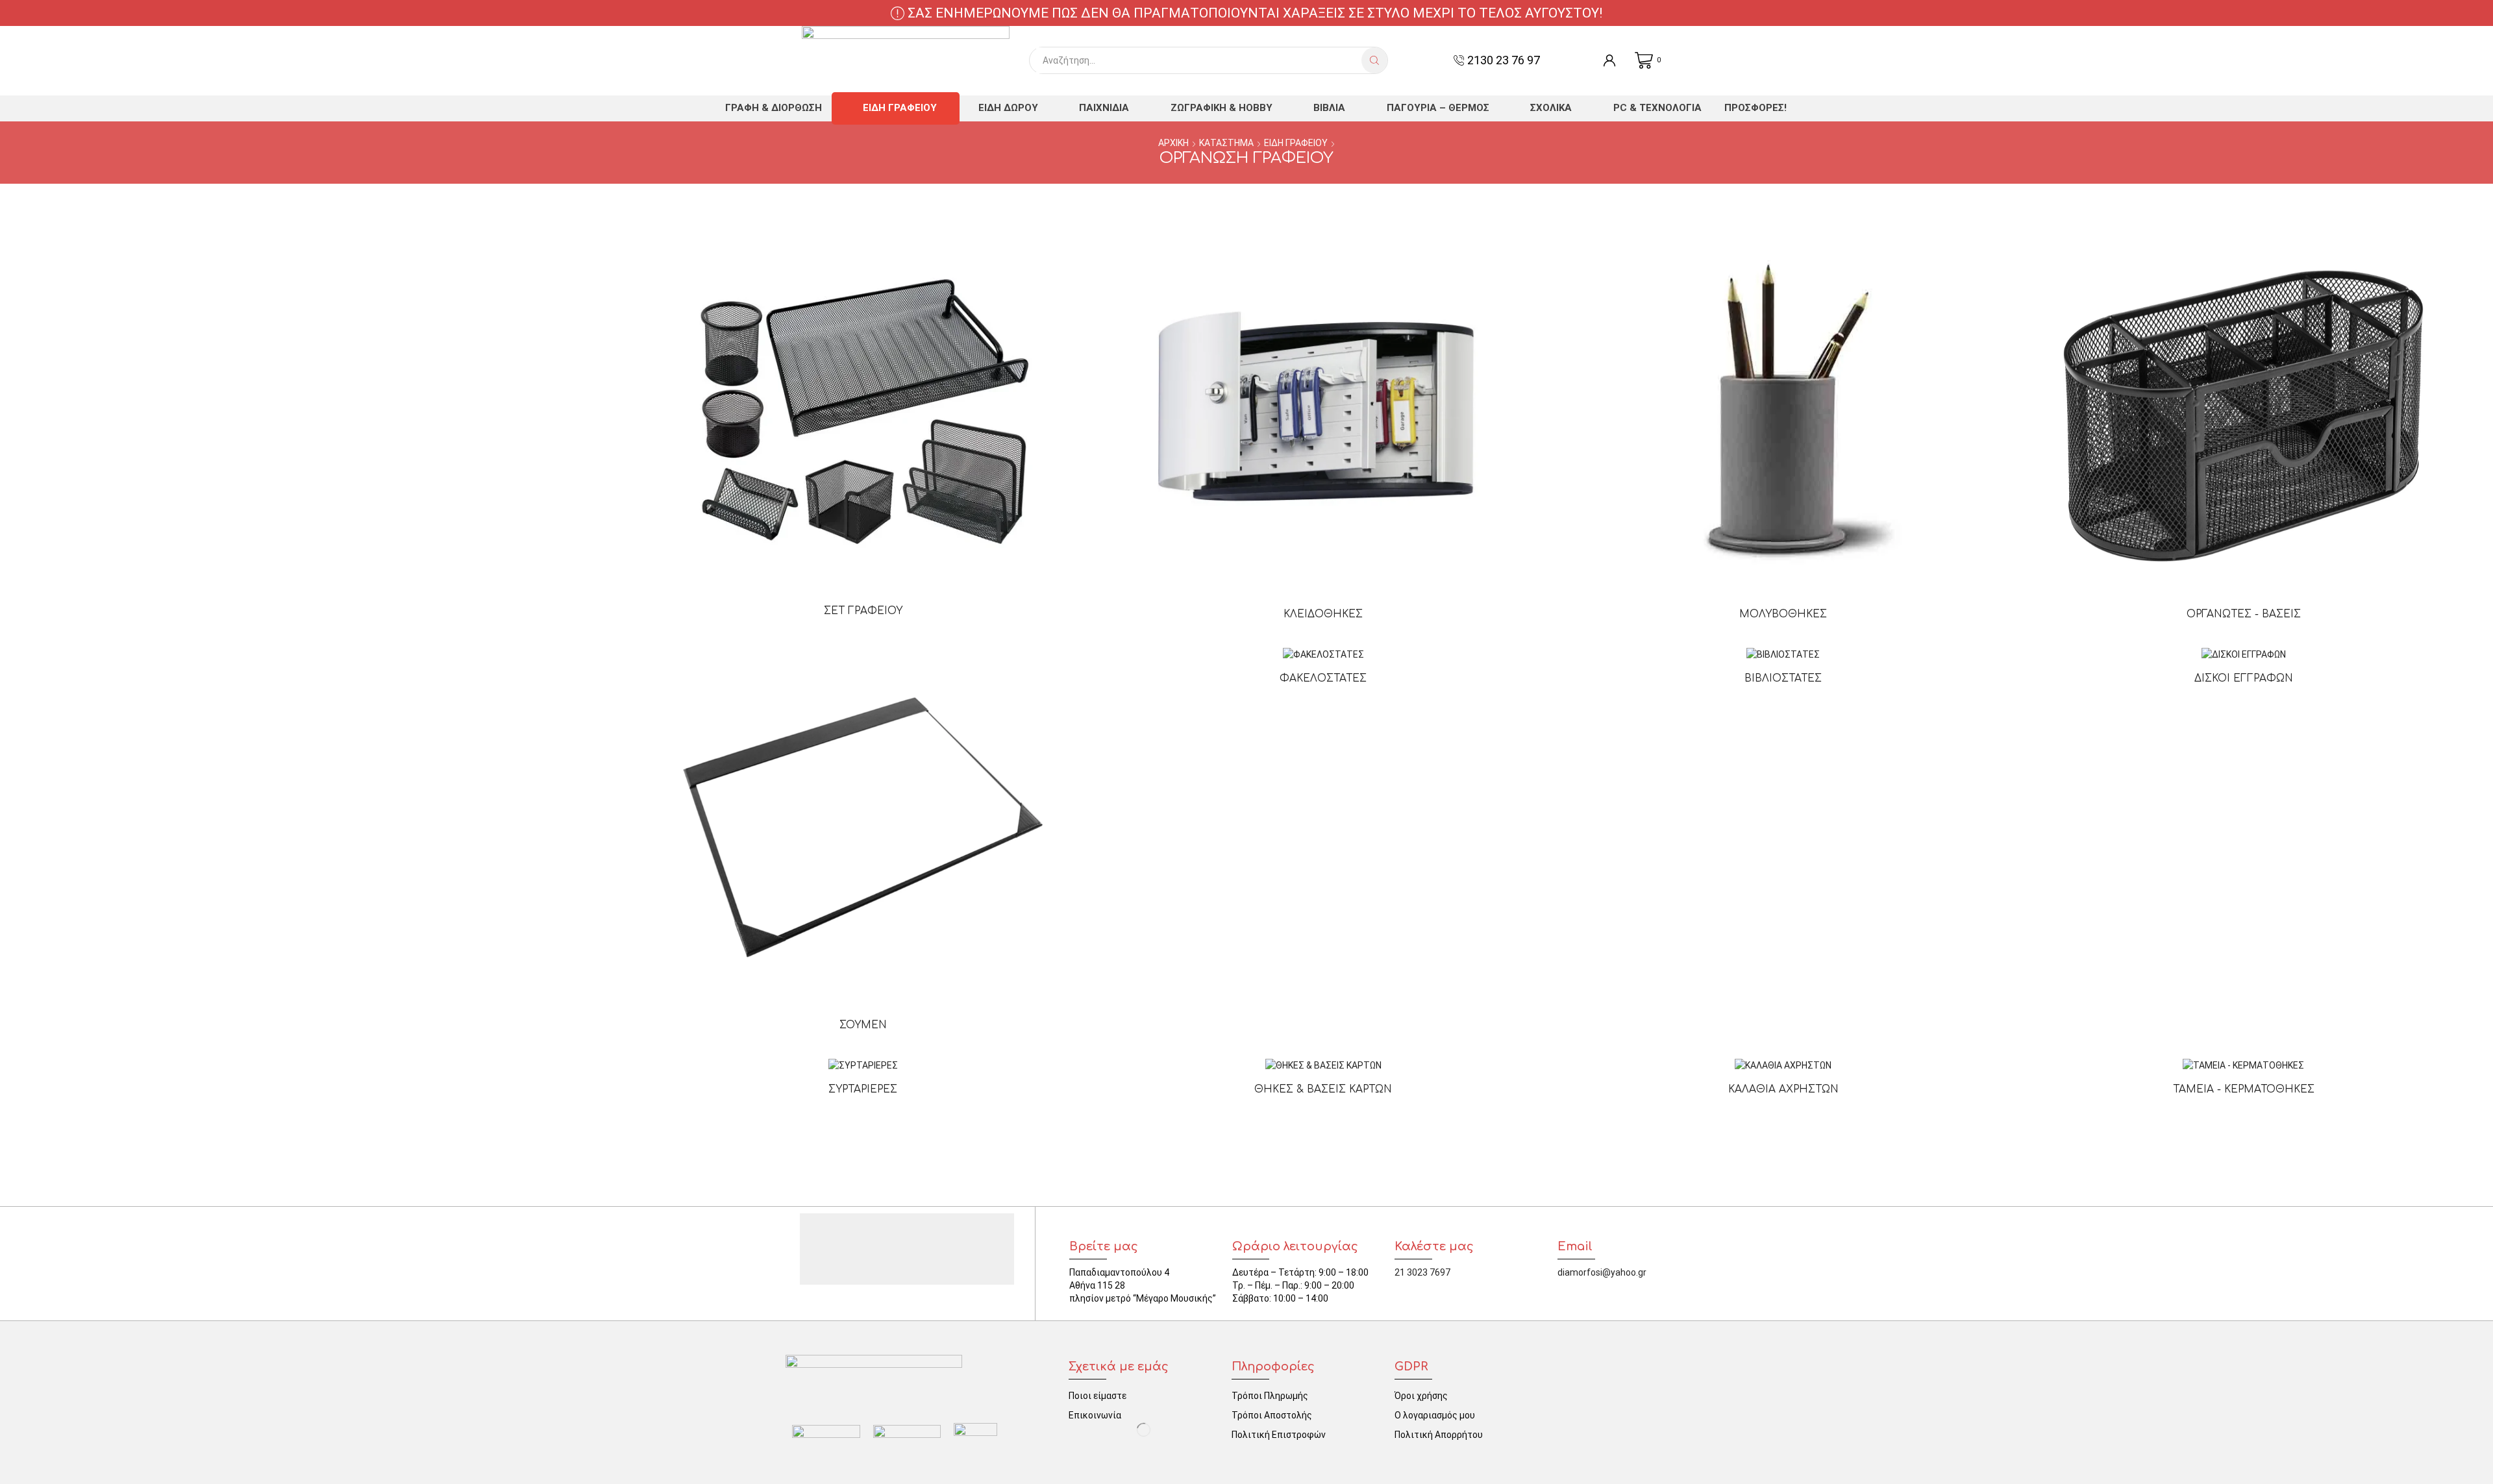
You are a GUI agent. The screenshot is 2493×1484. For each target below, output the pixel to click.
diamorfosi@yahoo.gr (1602, 1272)
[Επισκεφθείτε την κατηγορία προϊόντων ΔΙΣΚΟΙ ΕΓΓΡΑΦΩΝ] (2244, 654)
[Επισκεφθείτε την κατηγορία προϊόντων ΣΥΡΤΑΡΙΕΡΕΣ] (863, 1065)
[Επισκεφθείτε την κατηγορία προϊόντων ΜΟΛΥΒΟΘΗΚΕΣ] (1783, 416)
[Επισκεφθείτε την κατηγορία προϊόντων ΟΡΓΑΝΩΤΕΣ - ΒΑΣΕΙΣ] (2243, 416)
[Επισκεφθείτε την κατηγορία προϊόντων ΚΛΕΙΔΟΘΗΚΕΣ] (1323, 416)
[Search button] (1374, 60)
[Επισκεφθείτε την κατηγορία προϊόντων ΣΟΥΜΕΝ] (863, 827)
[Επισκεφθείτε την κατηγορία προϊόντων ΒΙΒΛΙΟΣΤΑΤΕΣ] (1783, 654)
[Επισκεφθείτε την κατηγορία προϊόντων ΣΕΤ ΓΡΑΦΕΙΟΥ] (863, 415)
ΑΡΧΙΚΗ (1173, 143)
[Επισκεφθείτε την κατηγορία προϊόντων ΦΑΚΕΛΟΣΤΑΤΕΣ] (1323, 654)
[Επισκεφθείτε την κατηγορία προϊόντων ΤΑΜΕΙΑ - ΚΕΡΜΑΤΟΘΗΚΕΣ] (2243, 1065)
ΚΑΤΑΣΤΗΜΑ (1226, 143)
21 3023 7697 (1422, 1272)
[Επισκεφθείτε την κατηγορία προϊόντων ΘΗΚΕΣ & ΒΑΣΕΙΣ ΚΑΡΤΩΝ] (1323, 1065)
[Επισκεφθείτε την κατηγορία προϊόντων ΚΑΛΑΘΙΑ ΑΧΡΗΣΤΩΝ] (1783, 1065)
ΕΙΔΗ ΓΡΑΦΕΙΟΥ (1296, 143)
